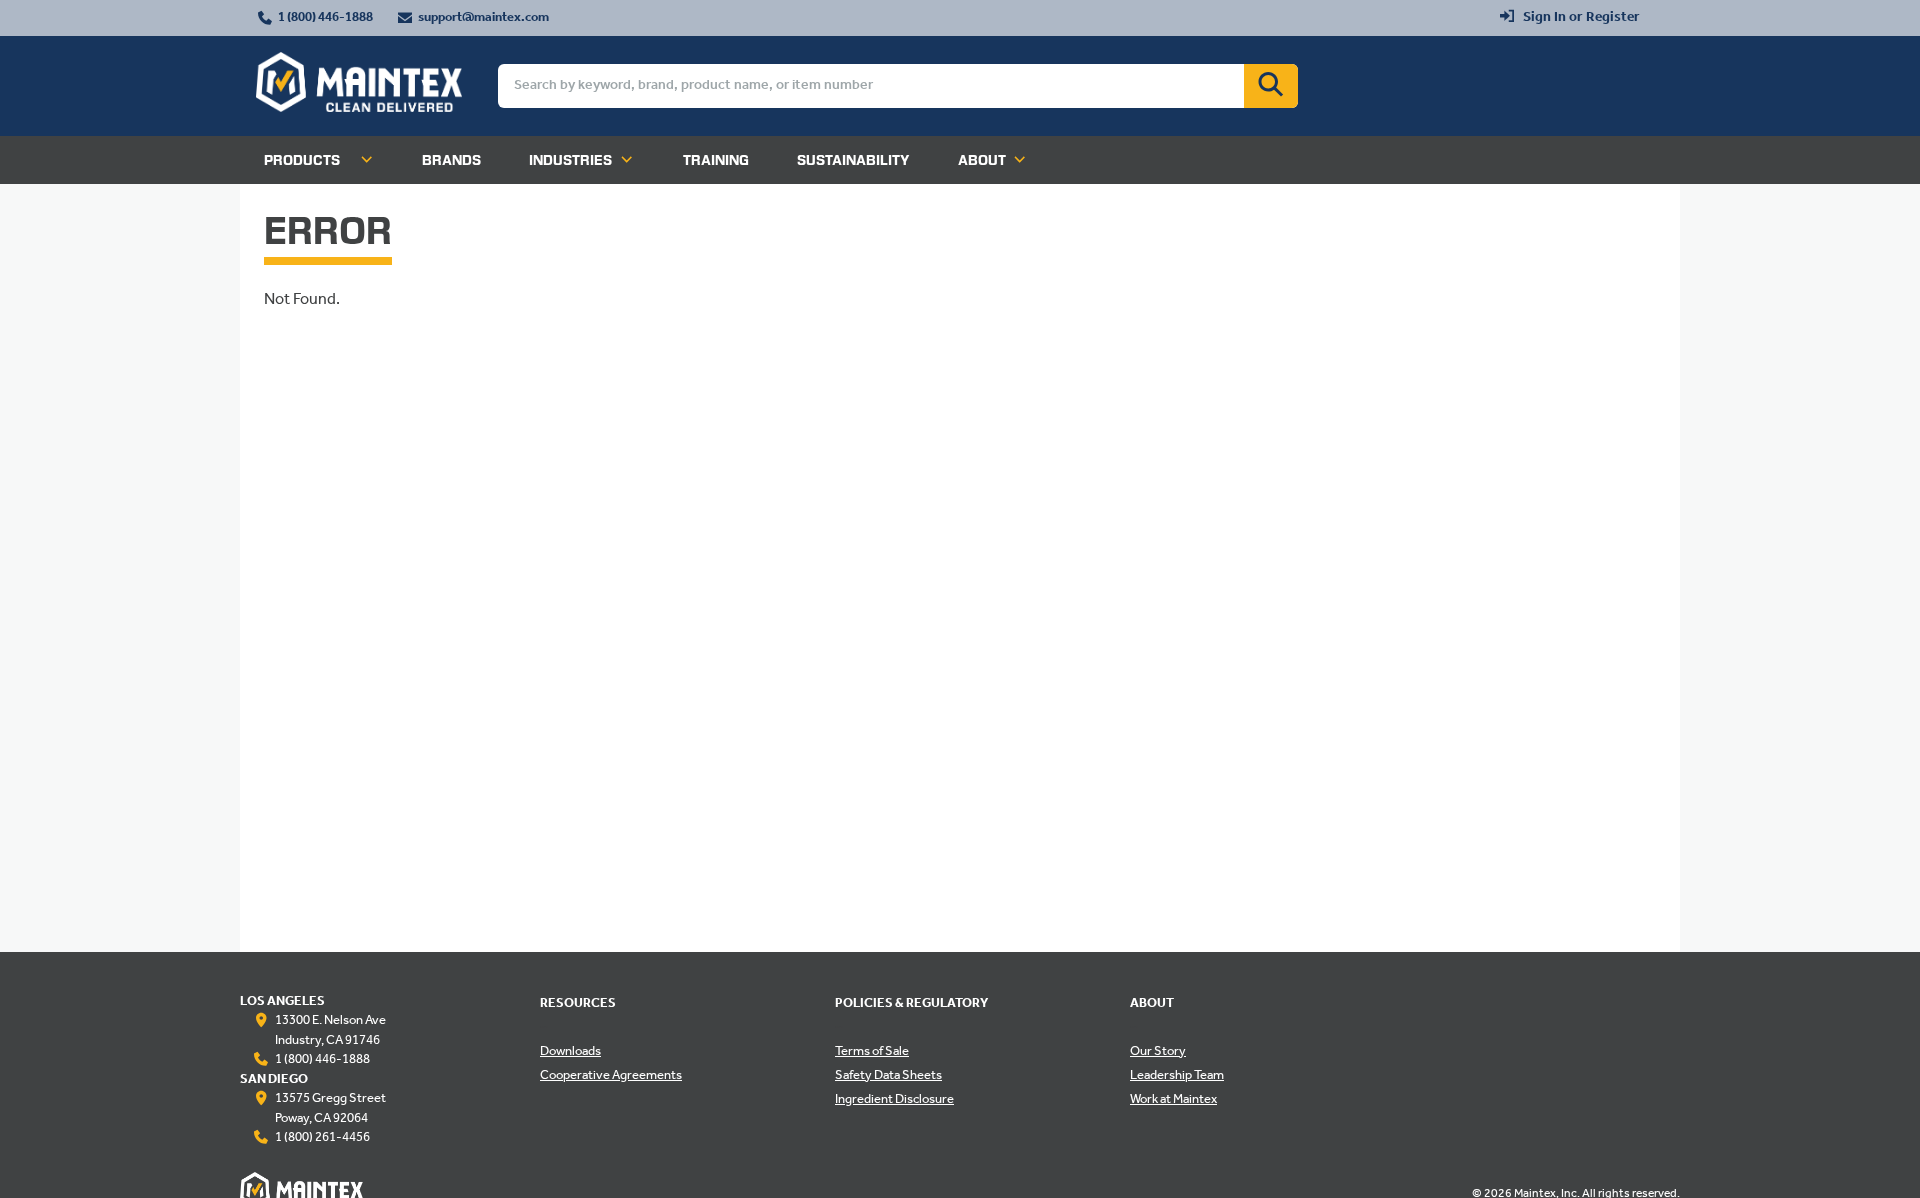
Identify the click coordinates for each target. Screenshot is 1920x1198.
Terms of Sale (872, 1052)
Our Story (1158, 1052)
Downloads (570, 1052)
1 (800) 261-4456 (322, 1138)
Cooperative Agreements (611, 1076)
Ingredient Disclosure (894, 1100)
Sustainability (853, 160)
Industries (570, 160)
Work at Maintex (1173, 1100)
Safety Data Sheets (888, 1076)
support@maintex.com (483, 18)
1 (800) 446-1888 (325, 18)
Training (716, 160)
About (982, 160)
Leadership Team (1177, 1076)
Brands (451, 160)
